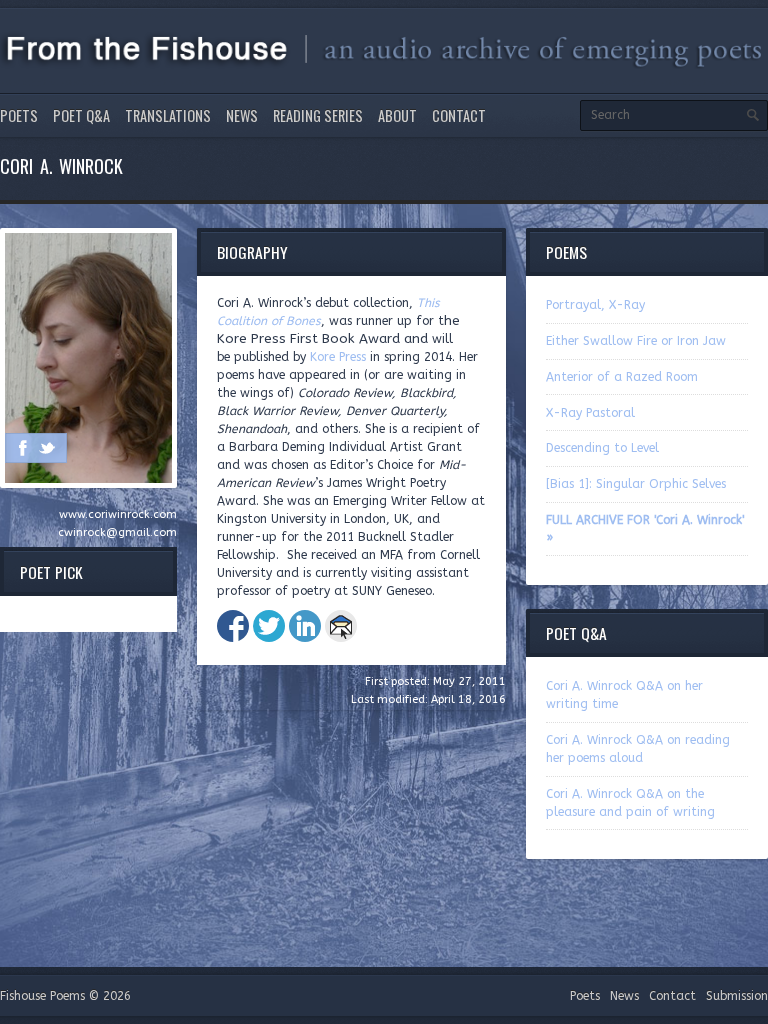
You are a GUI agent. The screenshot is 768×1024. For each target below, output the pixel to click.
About (397, 115)
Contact (459, 115)
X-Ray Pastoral (590, 413)
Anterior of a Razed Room (622, 377)
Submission (737, 996)
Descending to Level (602, 448)
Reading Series (318, 115)
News (242, 115)
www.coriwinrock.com (118, 514)
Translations (168, 115)
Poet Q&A (81, 115)
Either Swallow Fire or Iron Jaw (636, 341)
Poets (19, 115)
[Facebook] (23, 448)
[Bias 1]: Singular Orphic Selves (636, 484)
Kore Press (338, 357)
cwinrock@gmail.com (117, 532)
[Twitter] (47, 448)
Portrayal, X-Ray (595, 305)
